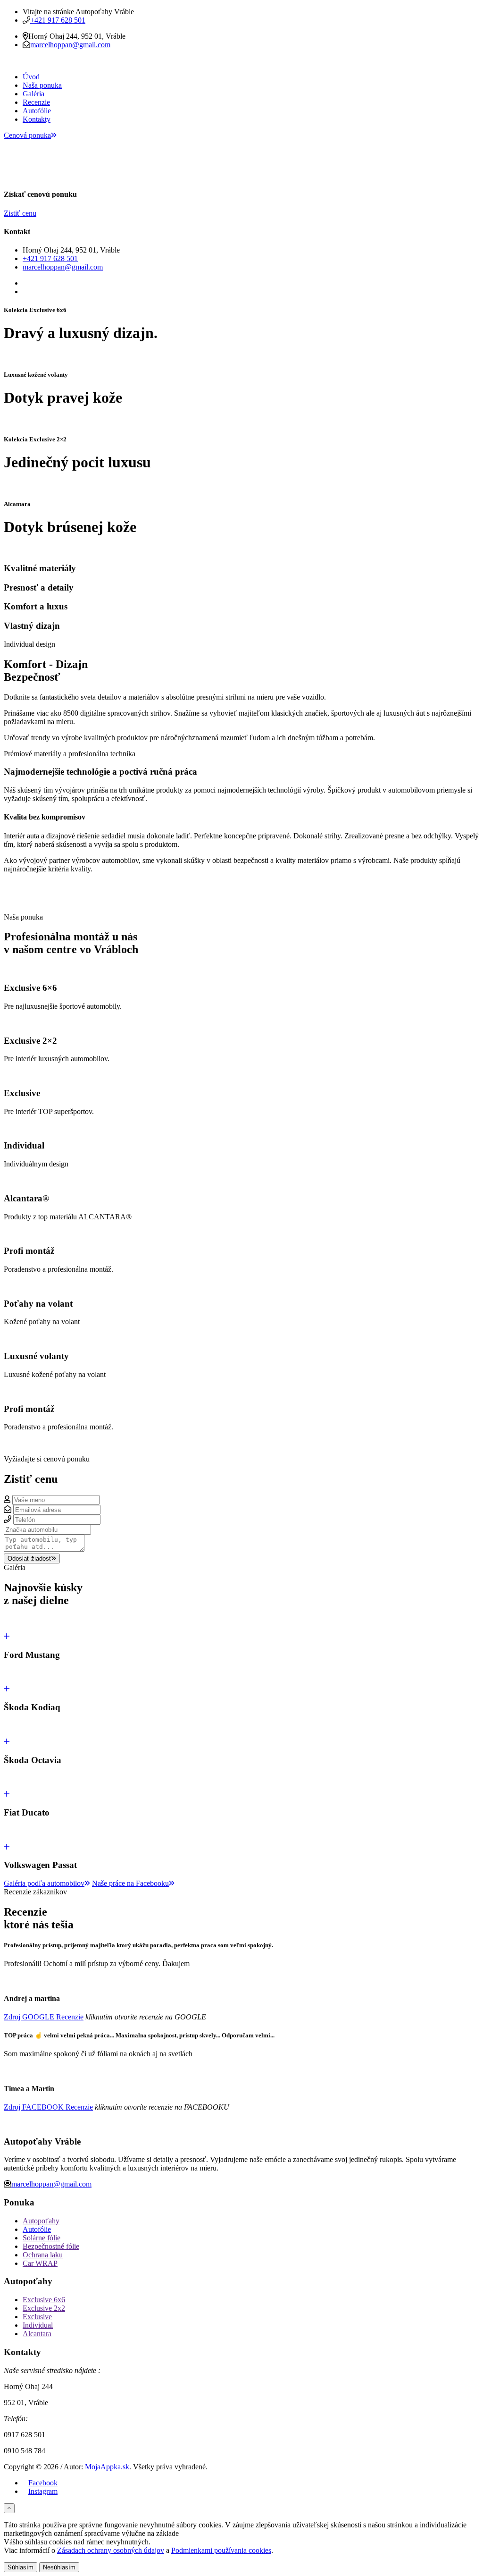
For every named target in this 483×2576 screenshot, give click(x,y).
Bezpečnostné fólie (51, 2246)
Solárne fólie (42, 2238)
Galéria (33, 94)
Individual (38, 2325)
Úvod (31, 77)
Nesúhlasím (59, 2567)
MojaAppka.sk (107, 2467)
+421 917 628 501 (58, 20)
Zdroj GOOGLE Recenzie (44, 2017)
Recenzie (36, 102)
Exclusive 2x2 (44, 2308)
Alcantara (37, 2334)
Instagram (43, 2491)
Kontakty (37, 119)
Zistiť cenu (20, 213)
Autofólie (37, 111)
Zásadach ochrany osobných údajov (111, 2550)
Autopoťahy (41, 2221)
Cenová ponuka (27, 135)
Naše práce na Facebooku (130, 1883)
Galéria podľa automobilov (44, 1883)
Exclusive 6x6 (44, 2300)
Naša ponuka (42, 85)
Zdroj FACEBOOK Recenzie (48, 2107)
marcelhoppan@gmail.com (70, 45)
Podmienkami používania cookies (221, 2550)
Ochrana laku (43, 2255)
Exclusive (37, 2317)
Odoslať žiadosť (29, 1558)
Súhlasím (21, 2567)
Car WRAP (40, 2263)
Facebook (43, 2483)
